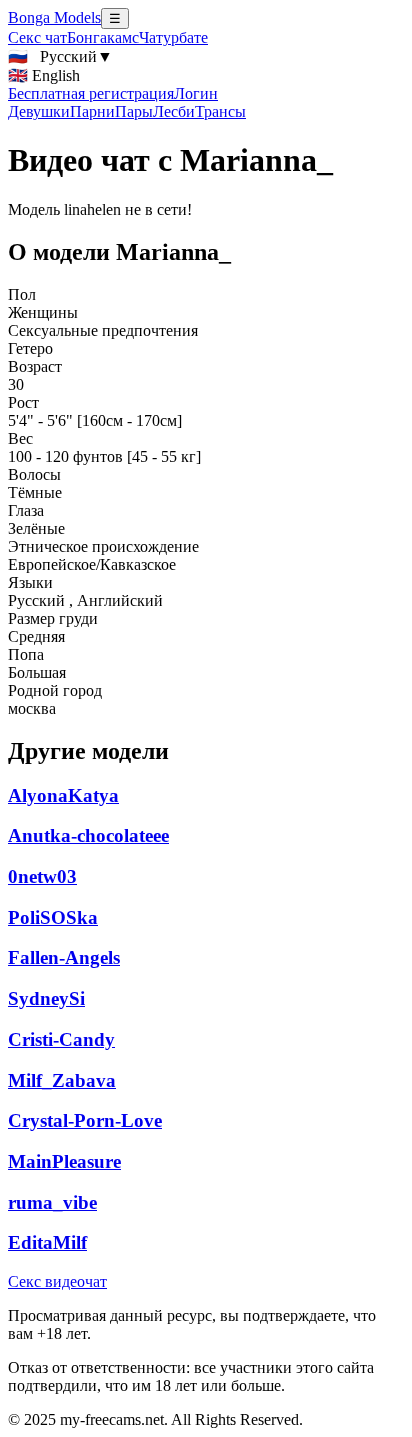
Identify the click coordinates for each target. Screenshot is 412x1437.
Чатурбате (173, 37)
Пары (134, 111)
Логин (196, 93)
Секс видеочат (57, 1281)
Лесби (174, 111)
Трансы (220, 111)
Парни (92, 111)
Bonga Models (54, 17)
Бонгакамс (103, 37)
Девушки (39, 111)
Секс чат (37, 37)
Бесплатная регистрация (91, 93)
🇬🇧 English (44, 75)
